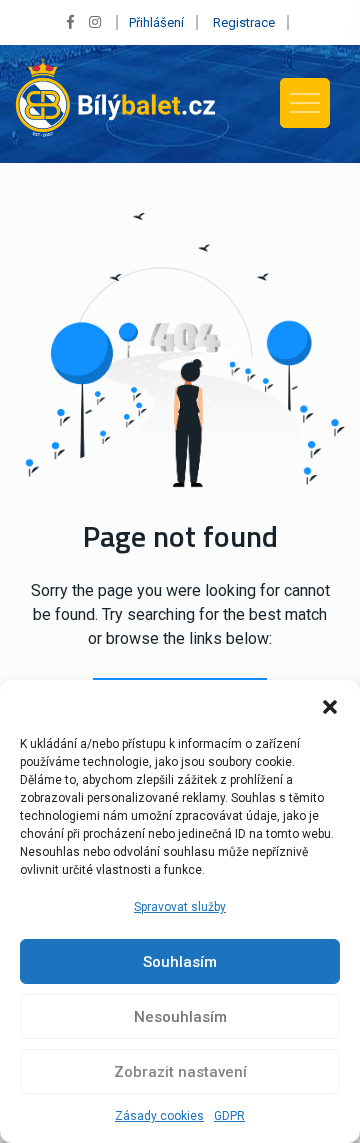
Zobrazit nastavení (180, 1072)
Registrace (244, 22)
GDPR (229, 1116)
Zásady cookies (159, 1116)
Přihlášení (156, 22)
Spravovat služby (180, 907)
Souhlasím (180, 962)
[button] (330, 705)
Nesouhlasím (180, 1017)
